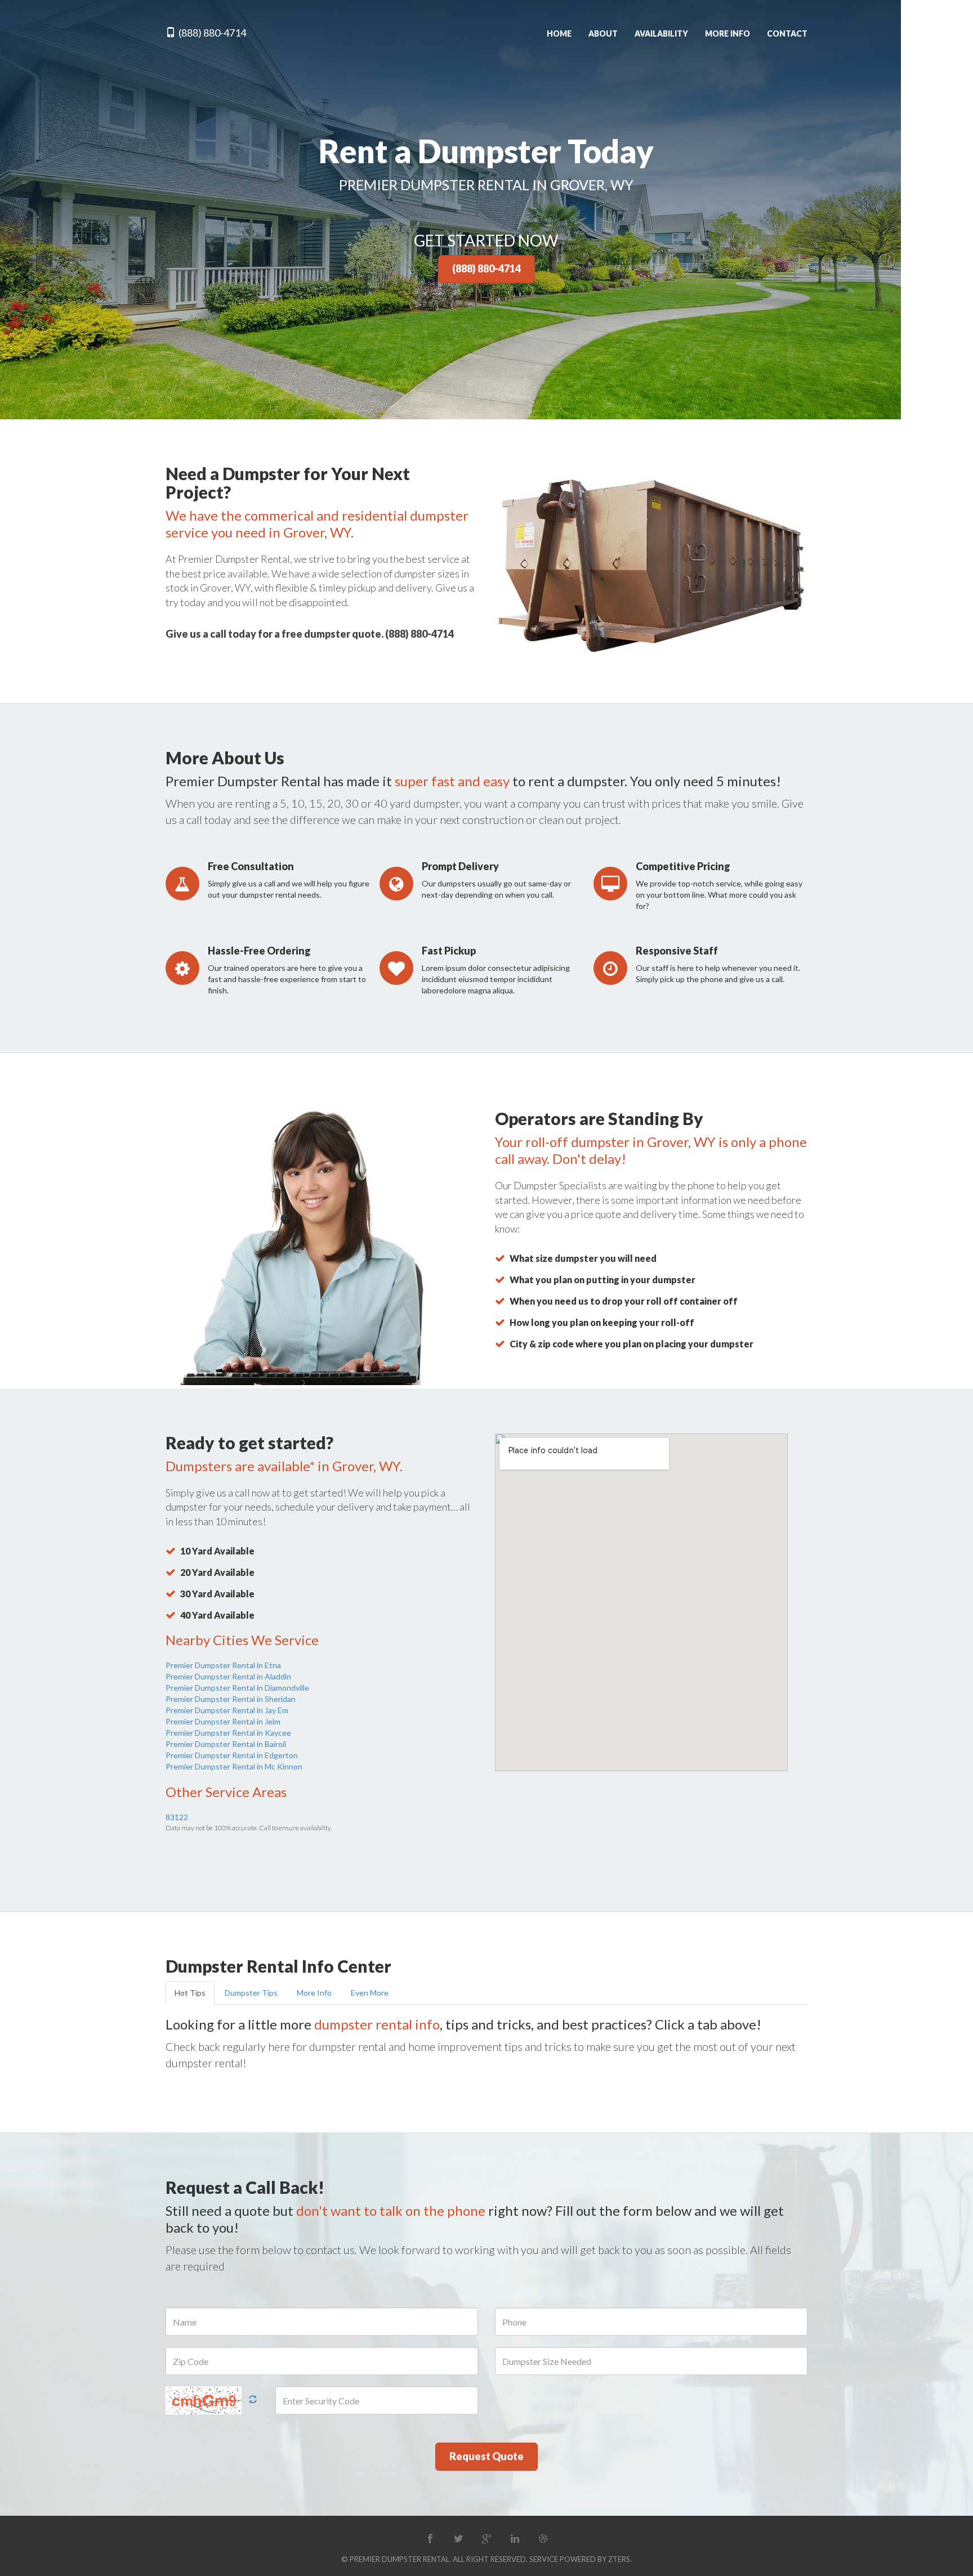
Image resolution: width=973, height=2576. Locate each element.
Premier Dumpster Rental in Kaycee (228, 1733)
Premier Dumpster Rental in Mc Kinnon (234, 1766)
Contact (787, 33)
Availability (661, 33)
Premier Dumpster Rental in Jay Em (227, 1710)
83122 (177, 1817)
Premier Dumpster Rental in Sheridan (231, 1699)
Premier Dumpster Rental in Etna (223, 1665)
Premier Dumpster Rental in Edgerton (232, 1755)
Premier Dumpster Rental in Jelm (223, 1721)
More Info (727, 33)
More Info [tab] (314, 1993)
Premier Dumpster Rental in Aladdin (228, 1676)
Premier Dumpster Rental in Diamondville (237, 1688)
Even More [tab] (370, 1993)
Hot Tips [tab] (190, 1993)
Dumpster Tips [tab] (251, 1993)
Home (559, 33)
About (603, 33)
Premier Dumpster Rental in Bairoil (226, 1744)
